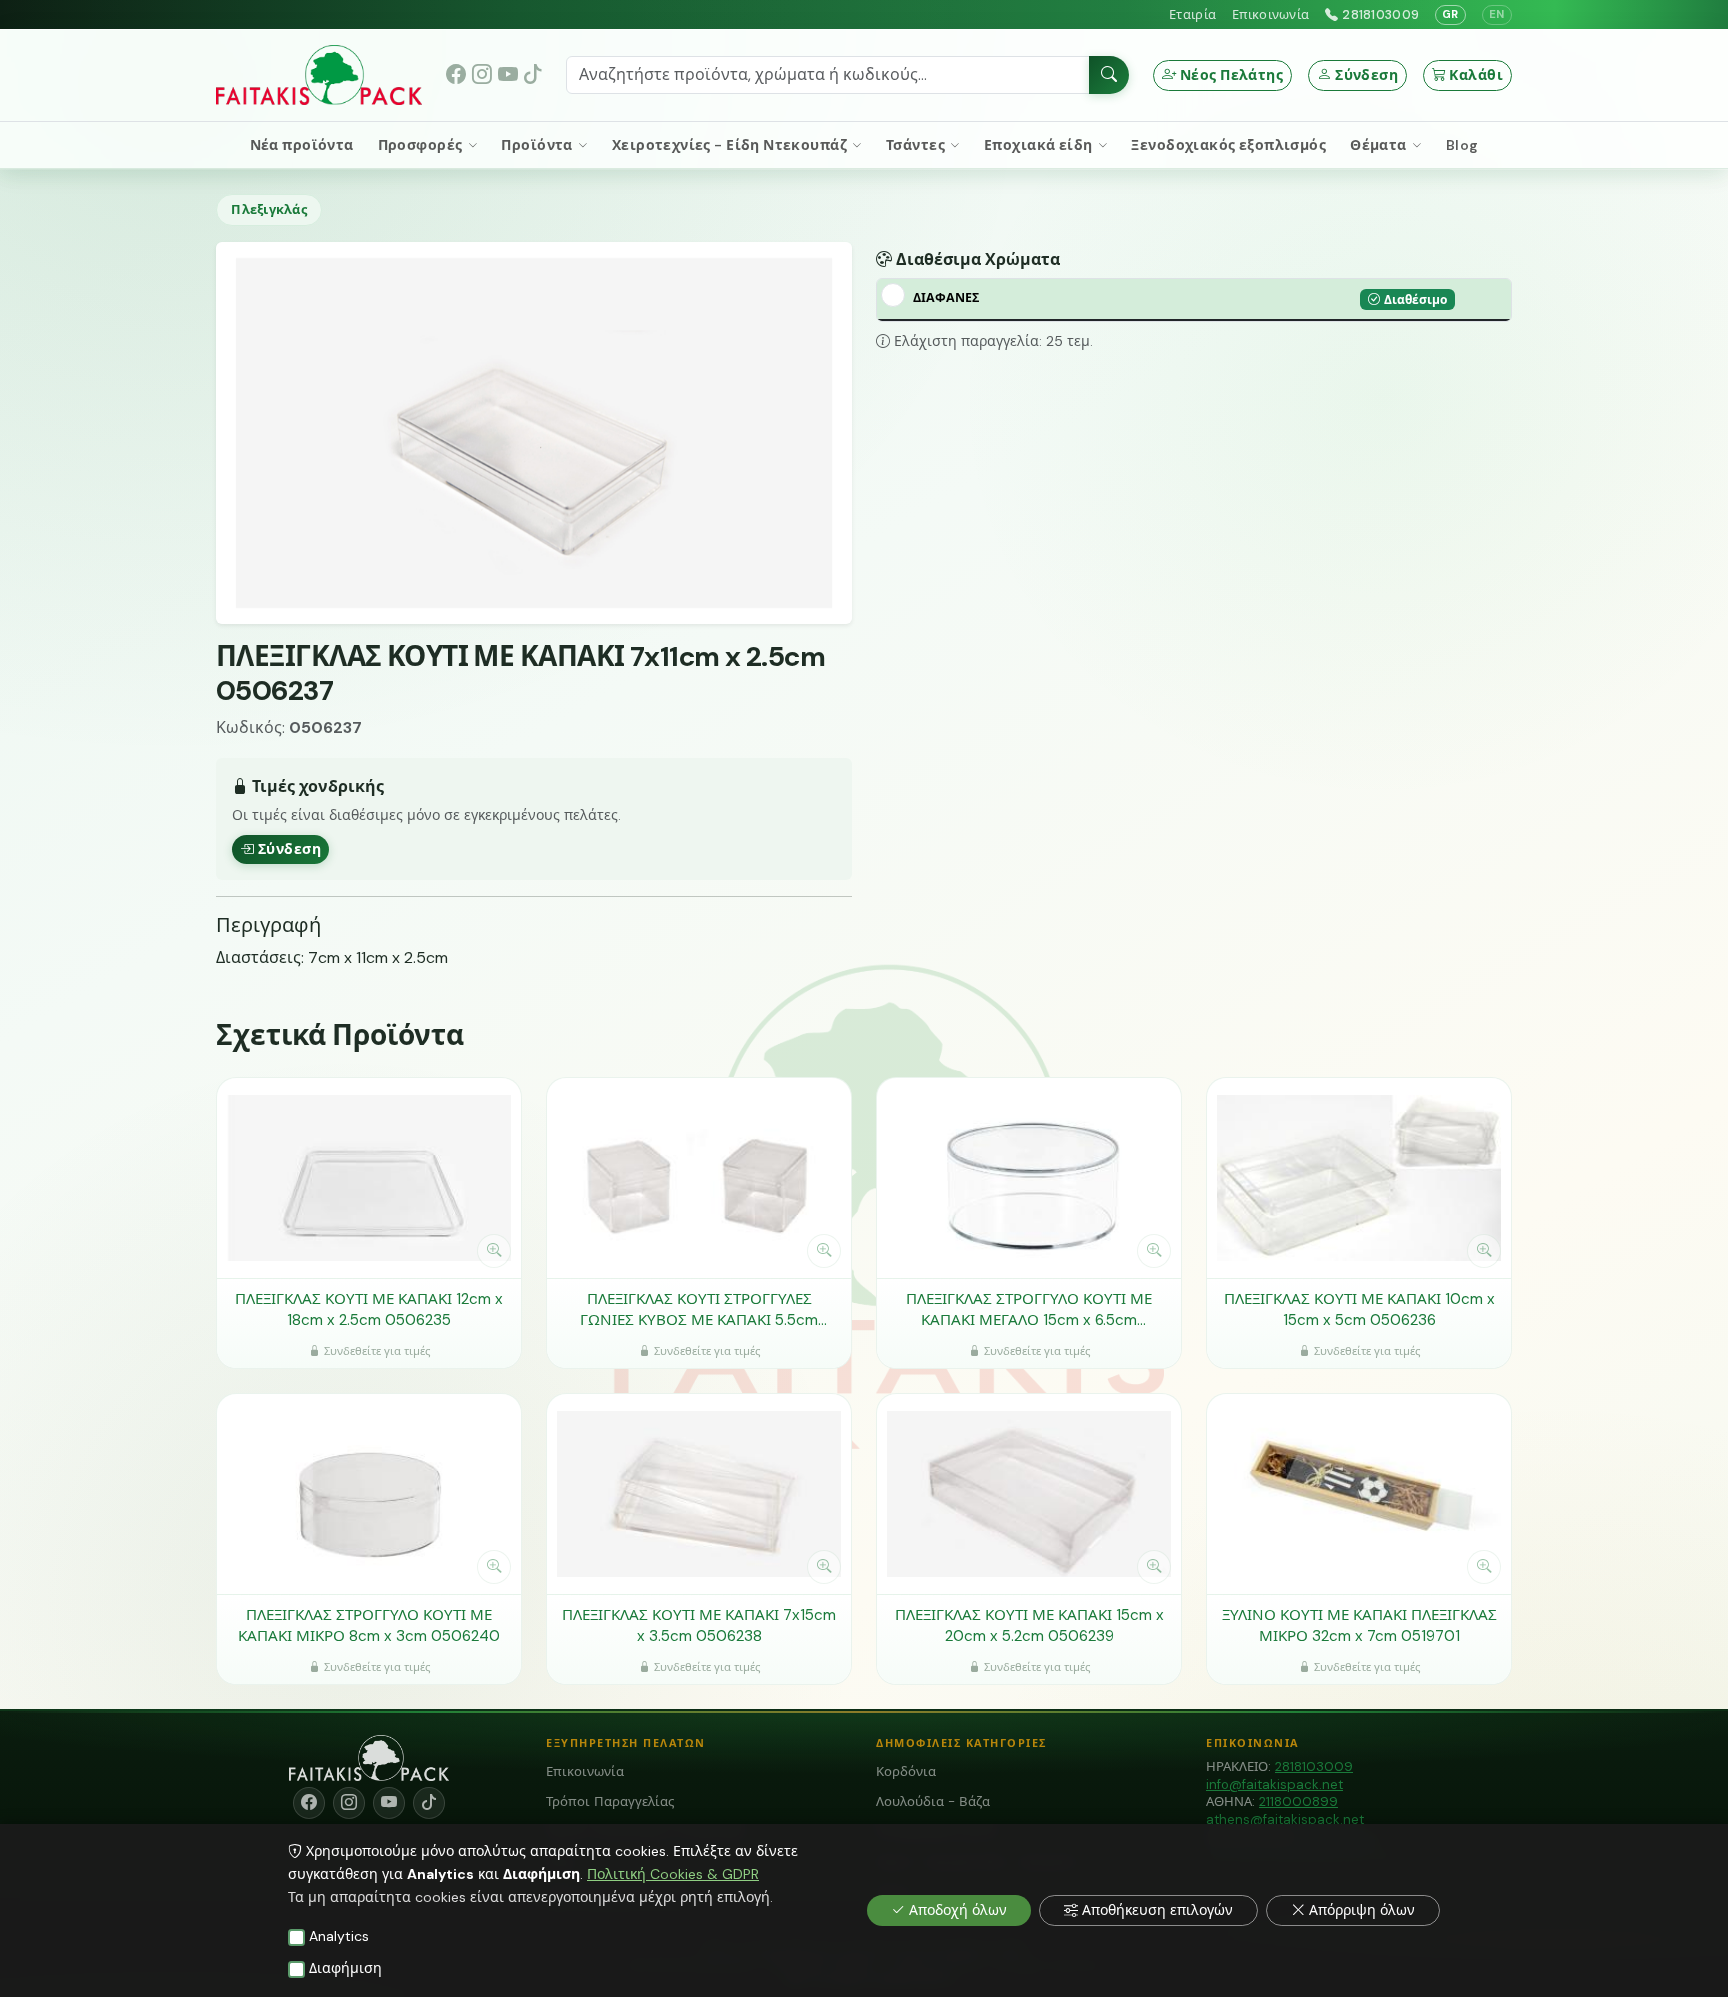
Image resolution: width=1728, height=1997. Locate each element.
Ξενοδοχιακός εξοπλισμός (1228, 145)
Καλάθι (1476, 75)
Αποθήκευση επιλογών (1157, 1910)
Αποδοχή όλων (958, 1910)
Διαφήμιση (345, 1968)
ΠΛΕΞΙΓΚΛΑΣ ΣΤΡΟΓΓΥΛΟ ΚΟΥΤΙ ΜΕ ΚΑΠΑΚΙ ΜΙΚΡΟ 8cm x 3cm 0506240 (369, 1625)
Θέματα (1380, 145)
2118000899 (1298, 1801)
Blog (1462, 145)
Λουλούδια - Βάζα (933, 1801)
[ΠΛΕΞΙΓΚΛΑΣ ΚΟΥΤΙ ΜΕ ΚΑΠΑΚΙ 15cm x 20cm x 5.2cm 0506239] (1029, 1494)
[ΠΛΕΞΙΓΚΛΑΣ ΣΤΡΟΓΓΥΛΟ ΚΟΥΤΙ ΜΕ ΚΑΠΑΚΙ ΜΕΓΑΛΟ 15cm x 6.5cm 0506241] (1029, 1178)
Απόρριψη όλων (1362, 1910)
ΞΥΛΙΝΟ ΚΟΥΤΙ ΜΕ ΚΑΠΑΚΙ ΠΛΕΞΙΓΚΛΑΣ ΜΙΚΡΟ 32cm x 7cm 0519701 (1359, 1625)
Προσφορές (422, 145)
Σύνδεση (1366, 75)
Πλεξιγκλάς (269, 209)
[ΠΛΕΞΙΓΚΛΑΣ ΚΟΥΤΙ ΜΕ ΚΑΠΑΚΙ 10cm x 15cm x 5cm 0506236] (1359, 1178)
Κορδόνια (906, 1771)
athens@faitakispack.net (1285, 1819)
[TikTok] (533, 75)
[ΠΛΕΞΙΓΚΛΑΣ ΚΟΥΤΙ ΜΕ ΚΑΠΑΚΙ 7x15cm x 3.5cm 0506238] (699, 1494)
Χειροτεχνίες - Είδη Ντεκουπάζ (731, 145)
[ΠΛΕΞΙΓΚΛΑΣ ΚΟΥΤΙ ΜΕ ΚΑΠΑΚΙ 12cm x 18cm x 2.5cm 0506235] (369, 1178)
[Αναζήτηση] (1109, 75)
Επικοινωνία (1270, 14)
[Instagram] (482, 75)
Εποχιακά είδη (1040, 145)
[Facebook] (457, 75)
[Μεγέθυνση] (494, 1251)
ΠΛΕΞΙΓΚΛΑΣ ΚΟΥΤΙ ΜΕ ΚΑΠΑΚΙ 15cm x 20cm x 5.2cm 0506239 (1029, 1625)
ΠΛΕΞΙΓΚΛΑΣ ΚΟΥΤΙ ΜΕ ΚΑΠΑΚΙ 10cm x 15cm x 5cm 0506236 (1359, 1309)
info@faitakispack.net (1274, 1784)
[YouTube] (508, 75)
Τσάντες (917, 145)
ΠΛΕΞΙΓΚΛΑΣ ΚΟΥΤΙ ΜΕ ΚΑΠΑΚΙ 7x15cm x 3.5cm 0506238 (699, 1625)
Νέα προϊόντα (302, 145)
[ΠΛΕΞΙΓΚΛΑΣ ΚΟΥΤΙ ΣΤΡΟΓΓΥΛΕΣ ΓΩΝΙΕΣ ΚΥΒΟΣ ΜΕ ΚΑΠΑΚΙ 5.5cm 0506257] (699, 1178)
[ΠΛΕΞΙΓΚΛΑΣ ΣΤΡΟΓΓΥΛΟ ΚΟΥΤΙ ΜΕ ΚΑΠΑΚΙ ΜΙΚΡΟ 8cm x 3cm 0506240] (369, 1494)
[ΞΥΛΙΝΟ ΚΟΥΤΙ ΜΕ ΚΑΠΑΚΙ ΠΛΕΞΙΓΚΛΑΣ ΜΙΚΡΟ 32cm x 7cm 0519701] (1359, 1494)
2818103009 (1380, 14)
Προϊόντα (538, 145)
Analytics (339, 1936)
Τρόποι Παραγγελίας (610, 1801)
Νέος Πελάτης (1231, 75)
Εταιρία (1192, 14)
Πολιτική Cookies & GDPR (673, 1874)
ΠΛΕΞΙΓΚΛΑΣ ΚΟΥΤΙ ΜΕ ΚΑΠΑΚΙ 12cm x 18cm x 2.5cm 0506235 (369, 1309)
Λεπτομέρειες (359, 1250)
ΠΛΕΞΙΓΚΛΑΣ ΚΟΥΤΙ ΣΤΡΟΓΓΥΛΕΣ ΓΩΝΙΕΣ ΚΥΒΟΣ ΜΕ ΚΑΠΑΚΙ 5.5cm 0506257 (699, 1309)
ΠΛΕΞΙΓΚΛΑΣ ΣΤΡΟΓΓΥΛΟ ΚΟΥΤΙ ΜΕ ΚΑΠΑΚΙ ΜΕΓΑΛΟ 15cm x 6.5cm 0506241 (1029, 1309)
